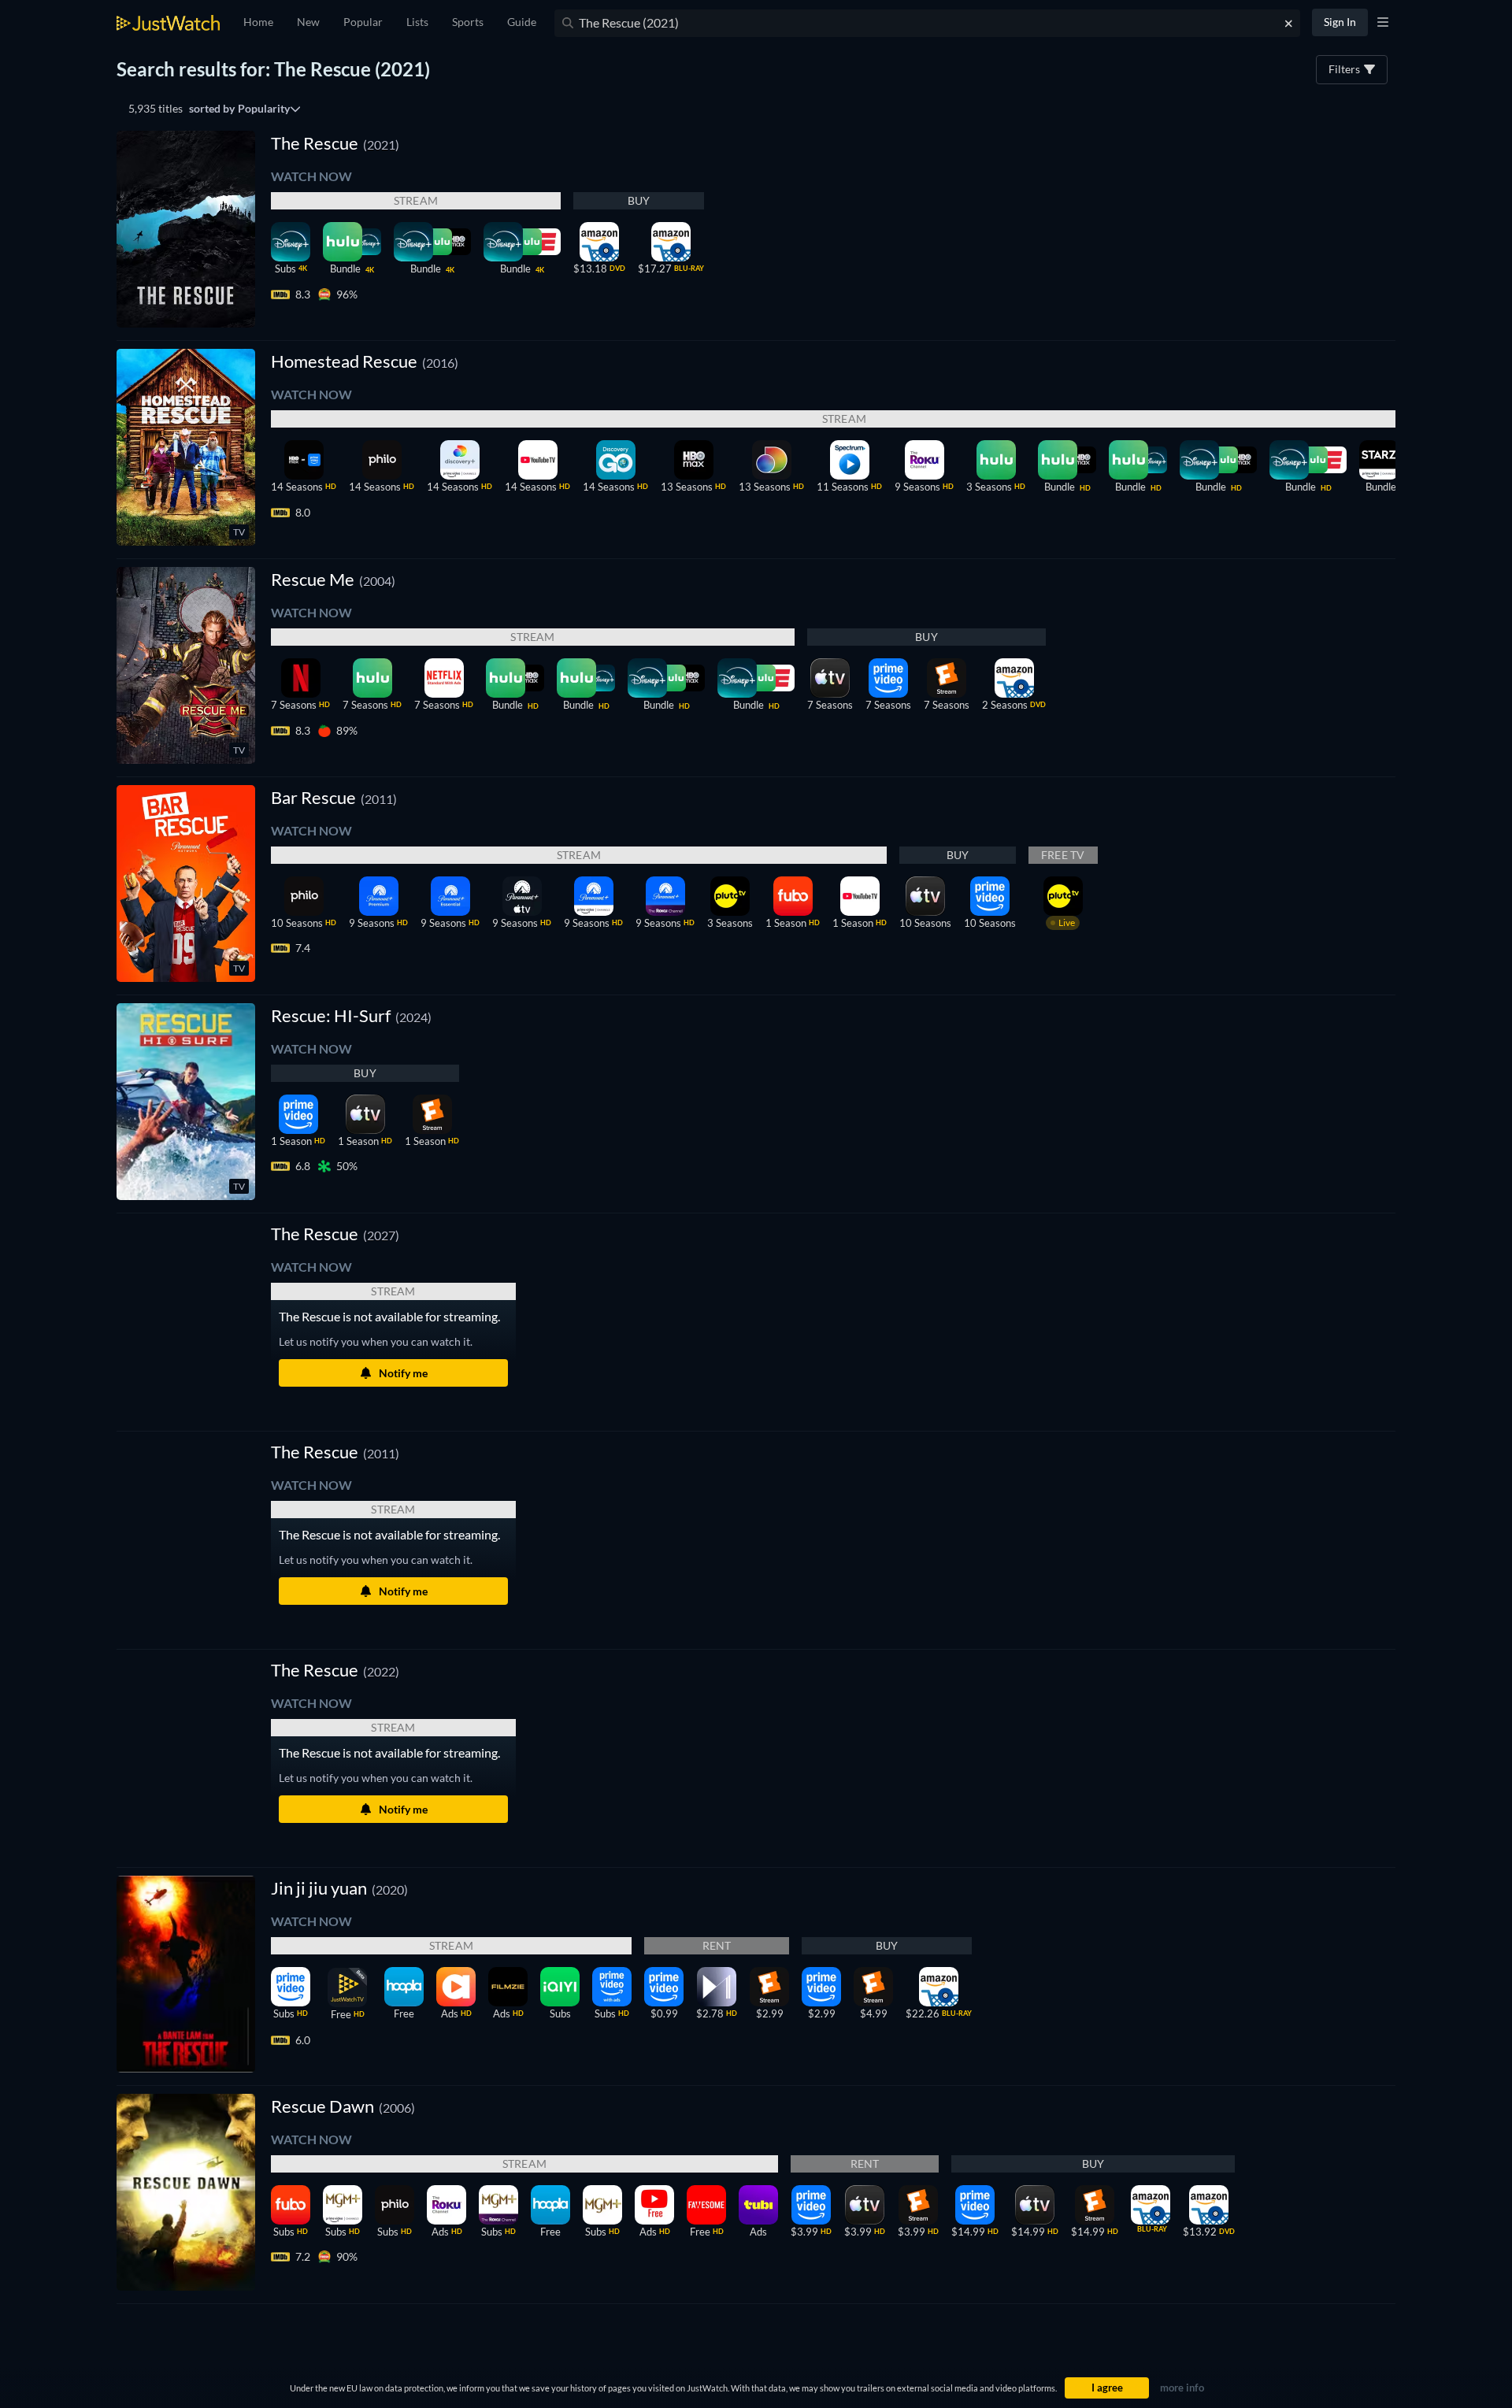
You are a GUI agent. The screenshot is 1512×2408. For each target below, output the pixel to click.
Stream (416, 200)
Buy (639, 200)
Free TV (1063, 855)
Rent (717, 1945)
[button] (335, 1234)
